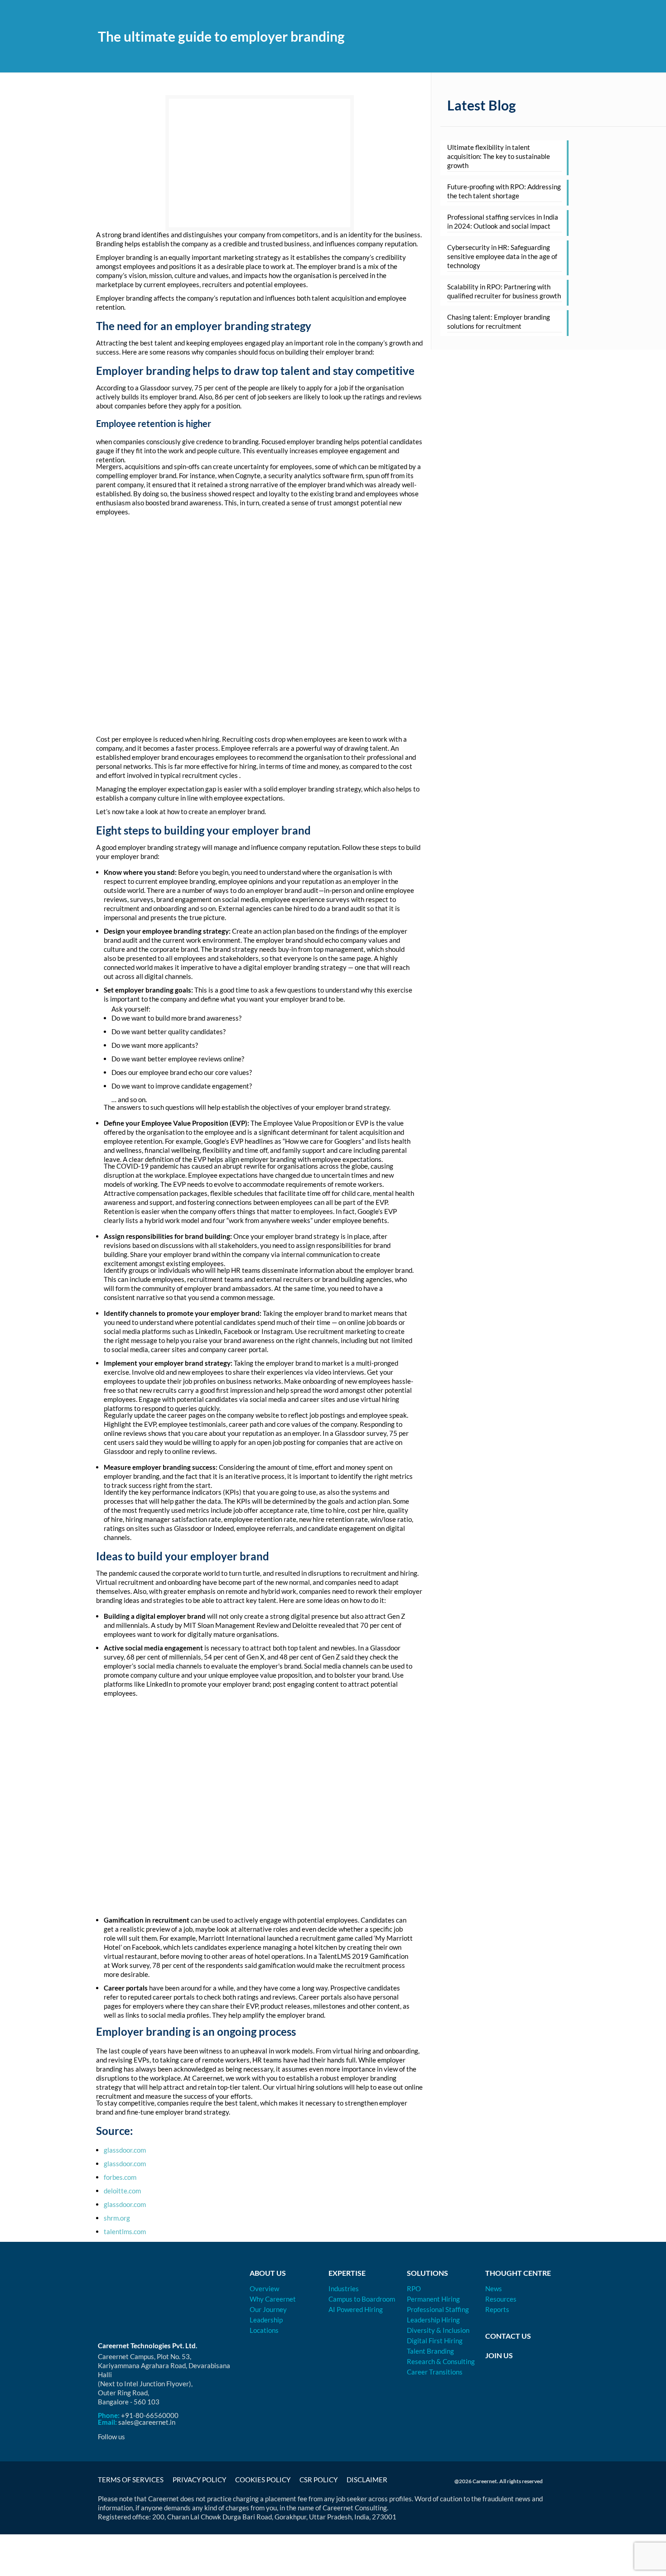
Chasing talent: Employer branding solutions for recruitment (499, 321)
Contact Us (508, 2336)
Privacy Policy (199, 2480)
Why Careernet (273, 2299)
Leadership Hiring (433, 2320)
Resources (501, 2299)
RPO (414, 2288)
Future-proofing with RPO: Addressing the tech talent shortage (504, 191)
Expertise (347, 2273)
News (494, 2288)
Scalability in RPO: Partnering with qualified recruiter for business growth (504, 291)
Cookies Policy (263, 2480)
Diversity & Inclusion (438, 2330)
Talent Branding (430, 2351)
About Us (268, 2273)
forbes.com (120, 2177)
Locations (264, 2330)
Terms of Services (131, 2480)
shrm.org (117, 2218)
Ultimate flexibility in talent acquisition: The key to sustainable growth (499, 156)
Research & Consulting (441, 2361)
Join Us (499, 2355)
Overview (264, 2288)
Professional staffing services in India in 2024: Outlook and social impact (503, 221)
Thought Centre (518, 2273)
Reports (497, 2309)
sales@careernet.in (147, 2422)
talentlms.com (125, 2231)
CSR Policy (319, 2480)
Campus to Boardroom (362, 2299)
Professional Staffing (438, 2309)
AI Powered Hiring (356, 2309)
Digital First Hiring (435, 2341)
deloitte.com (122, 2191)
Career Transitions (435, 2372)
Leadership (266, 2320)
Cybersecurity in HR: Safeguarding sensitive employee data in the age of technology (502, 256)
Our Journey (268, 2309)
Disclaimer (367, 2480)
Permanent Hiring (433, 2299)
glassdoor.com (125, 2150)
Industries (344, 2288)
